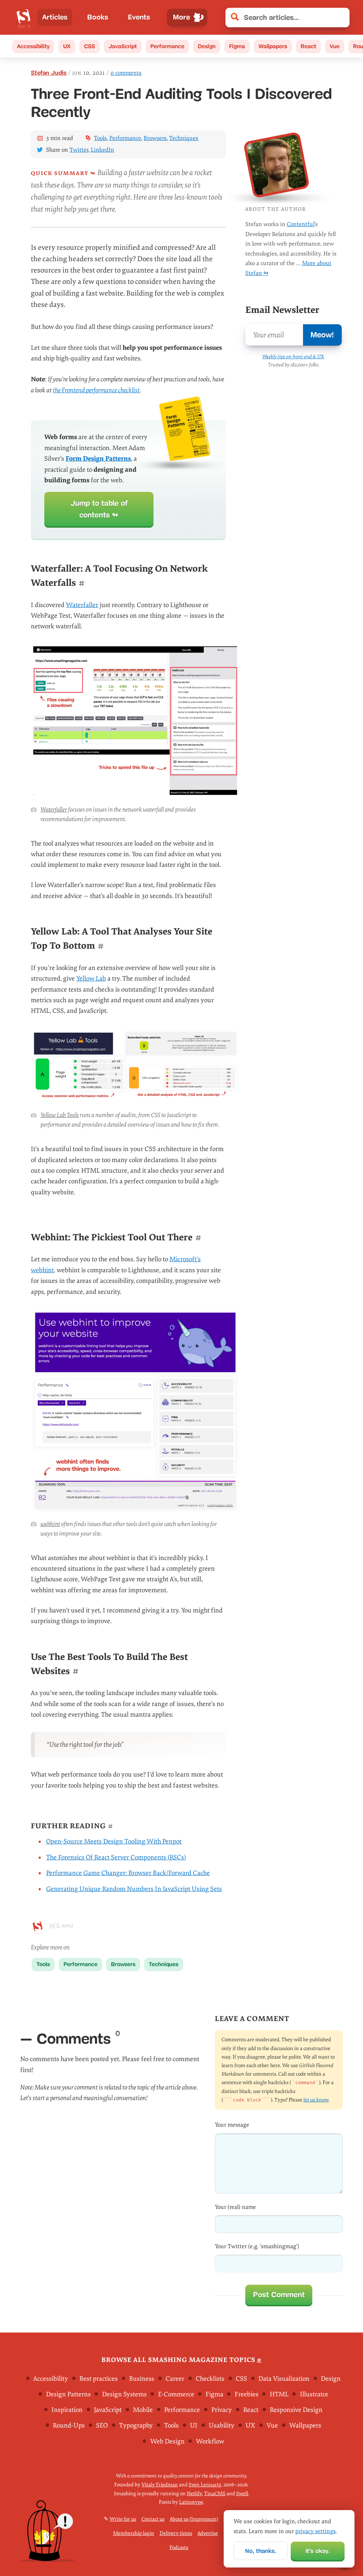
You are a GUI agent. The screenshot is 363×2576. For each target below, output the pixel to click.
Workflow (210, 2441)
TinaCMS (215, 2493)
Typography (136, 2426)
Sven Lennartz (205, 2485)
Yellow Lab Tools (60, 1115)
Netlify (194, 2493)
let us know (316, 2100)
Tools (100, 138)
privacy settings (315, 2531)
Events (139, 17)
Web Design (167, 2441)
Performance (167, 46)
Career (175, 2379)
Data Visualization (284, 2379)
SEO (102, 2426)
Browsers (155, 138)
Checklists (210, 2379)
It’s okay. (318, 2551)
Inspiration (67, 2410)
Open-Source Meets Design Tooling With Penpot (114, 1842)
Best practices (99, 2379)
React (308, 46)
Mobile (143, 2410)
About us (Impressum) (194, 2519)
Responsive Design (296, 2410)
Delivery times (176, 2533)
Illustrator (314, 2394)
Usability (222, 2426)
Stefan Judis (49, 73)
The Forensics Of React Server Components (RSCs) (116, 1857)
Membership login (134, 2533)
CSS (90, 46)
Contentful (301, 224)
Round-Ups (69, 2426)
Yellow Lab (91, 979)
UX (67, 46)
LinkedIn (102, 150)
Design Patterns (68, 2394)
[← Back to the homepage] (24, 17)
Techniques (184, 138)
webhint (50, 1524)
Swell (242, 2493)
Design (207, 46)
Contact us (153, 2519)
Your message (232, 2125)
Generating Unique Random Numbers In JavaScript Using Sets (134, 1889)
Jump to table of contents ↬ (99, 509)
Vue (335, 46)
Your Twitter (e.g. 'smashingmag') (257, 2246)
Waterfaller (82, 605)
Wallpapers (273, 46)
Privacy (222, 2410)
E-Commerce (176, 2394)
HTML (279, 2394)
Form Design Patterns (98, 459)
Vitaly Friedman (160, 2485)
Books (98, 17)
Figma (237, 46)
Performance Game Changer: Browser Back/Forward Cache (128, 1873)
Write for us (123, 2519)
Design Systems (124, 2394)
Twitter (79, 150)
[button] (340, 18)
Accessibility (33, 46)
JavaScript (123, 46)
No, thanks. (261, 2551)
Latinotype (191, 2502)
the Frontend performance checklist (96, 390)
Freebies (247, 2394)
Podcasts (179, 2547)
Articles (55, 17)
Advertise (208, 2533)
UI (194, 2426)
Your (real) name (235, 2207)
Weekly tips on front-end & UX (293, 357)
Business (142, 2379)
